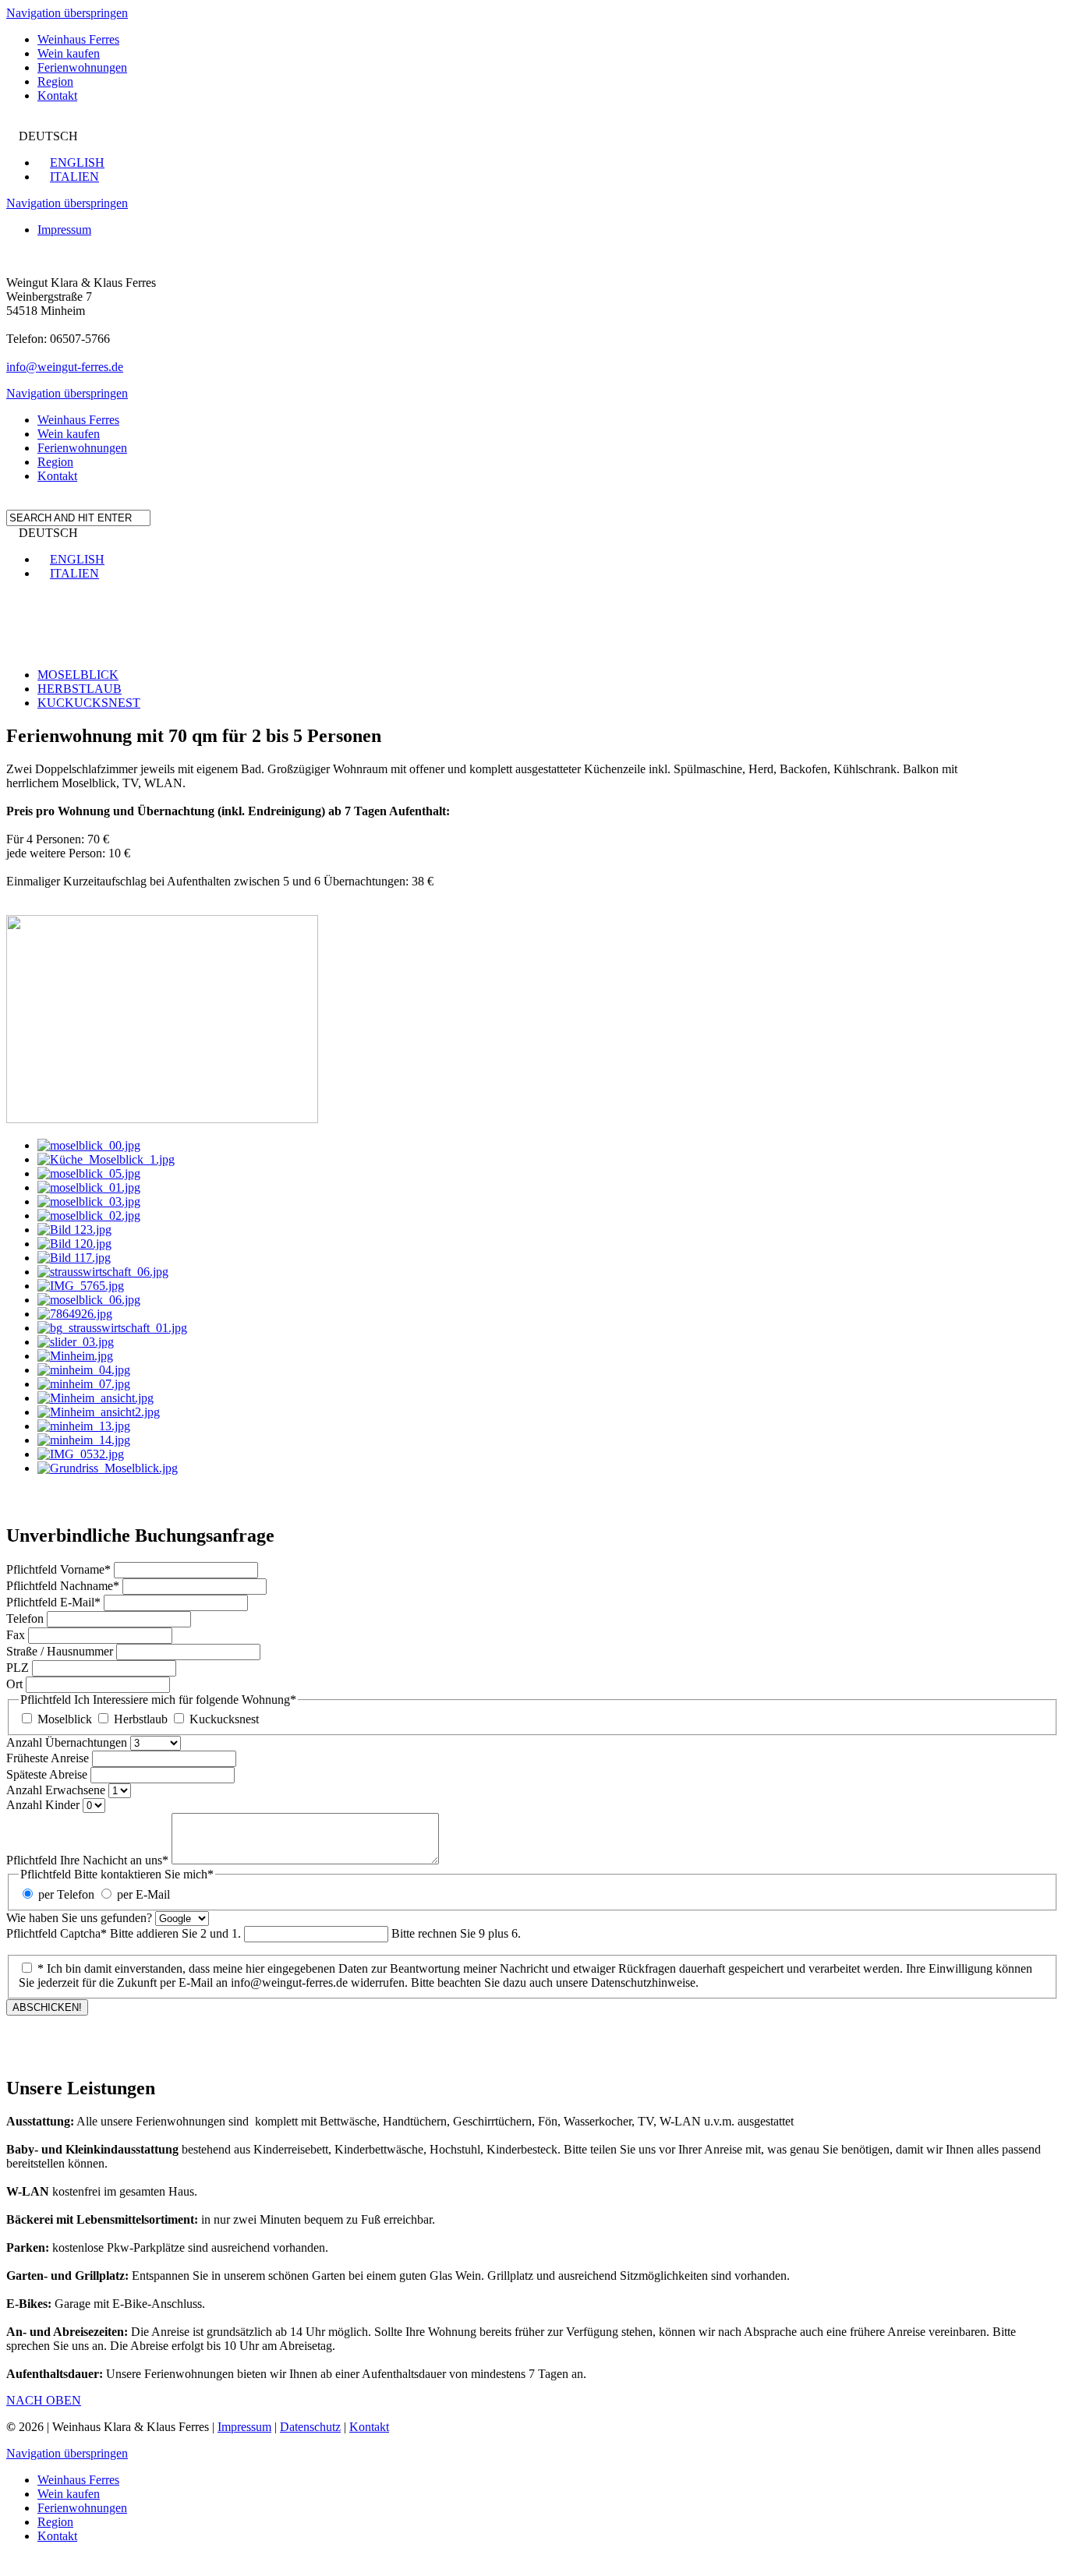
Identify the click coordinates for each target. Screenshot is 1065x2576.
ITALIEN (74, 177)
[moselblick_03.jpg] (89, 1201)
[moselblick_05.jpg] (89, 1173)
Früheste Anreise (48, 1758)
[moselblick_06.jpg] (89, 1300)
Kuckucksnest (224, 1719)
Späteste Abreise (47, 1774)
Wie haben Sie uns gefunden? (79, 1918)
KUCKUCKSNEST (89, 703)
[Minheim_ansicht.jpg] (96, 1398)
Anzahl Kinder (43, 1805)
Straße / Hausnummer (60, 1651)
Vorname (58, 1569)
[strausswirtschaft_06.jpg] (103, 1272)
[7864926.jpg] (75, 1314)
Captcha (124, 1933)
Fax (16, 1635)
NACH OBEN (44, 2400)
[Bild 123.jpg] (74, 1230)
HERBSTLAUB (80, 689)
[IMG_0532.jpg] (81, 1454)
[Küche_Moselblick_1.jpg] (106, 1159)
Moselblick (65, 1719)
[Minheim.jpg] (75, 1356)
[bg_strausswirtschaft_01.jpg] (112, 1328)
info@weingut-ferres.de (65, 367)
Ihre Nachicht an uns (87, 1860)
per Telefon (66, 1894)
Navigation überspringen (67, 13)
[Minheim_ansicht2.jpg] (99, 1412)
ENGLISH (77, 163)
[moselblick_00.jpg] (89, 1145)
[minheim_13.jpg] (84, 1426)
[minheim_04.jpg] (84, 1370)
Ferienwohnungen (82, 67)
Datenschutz (310, 2427)
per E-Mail (143, 1894)
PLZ (18, 1668)
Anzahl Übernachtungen (67, 1742)
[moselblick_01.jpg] (89, 1187)
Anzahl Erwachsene (56, 1790)
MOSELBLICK (78, 675)
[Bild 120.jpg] (74, 1244)
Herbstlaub (141, 1719)
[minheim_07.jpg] (84, 1384)
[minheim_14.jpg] (84, 1440)
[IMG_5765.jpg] (81, 1286)
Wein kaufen (69, 53)
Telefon (25, 1618)
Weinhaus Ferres (78, 39)
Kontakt (57, 95)
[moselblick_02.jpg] (89, 1216)
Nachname (63, 1586)
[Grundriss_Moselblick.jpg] (108, 1468)
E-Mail (53, 1602)
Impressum (64, 230)
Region (55, 81)
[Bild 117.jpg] (74, 1258)
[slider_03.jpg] (76, 1342)
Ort (14, 1684)
